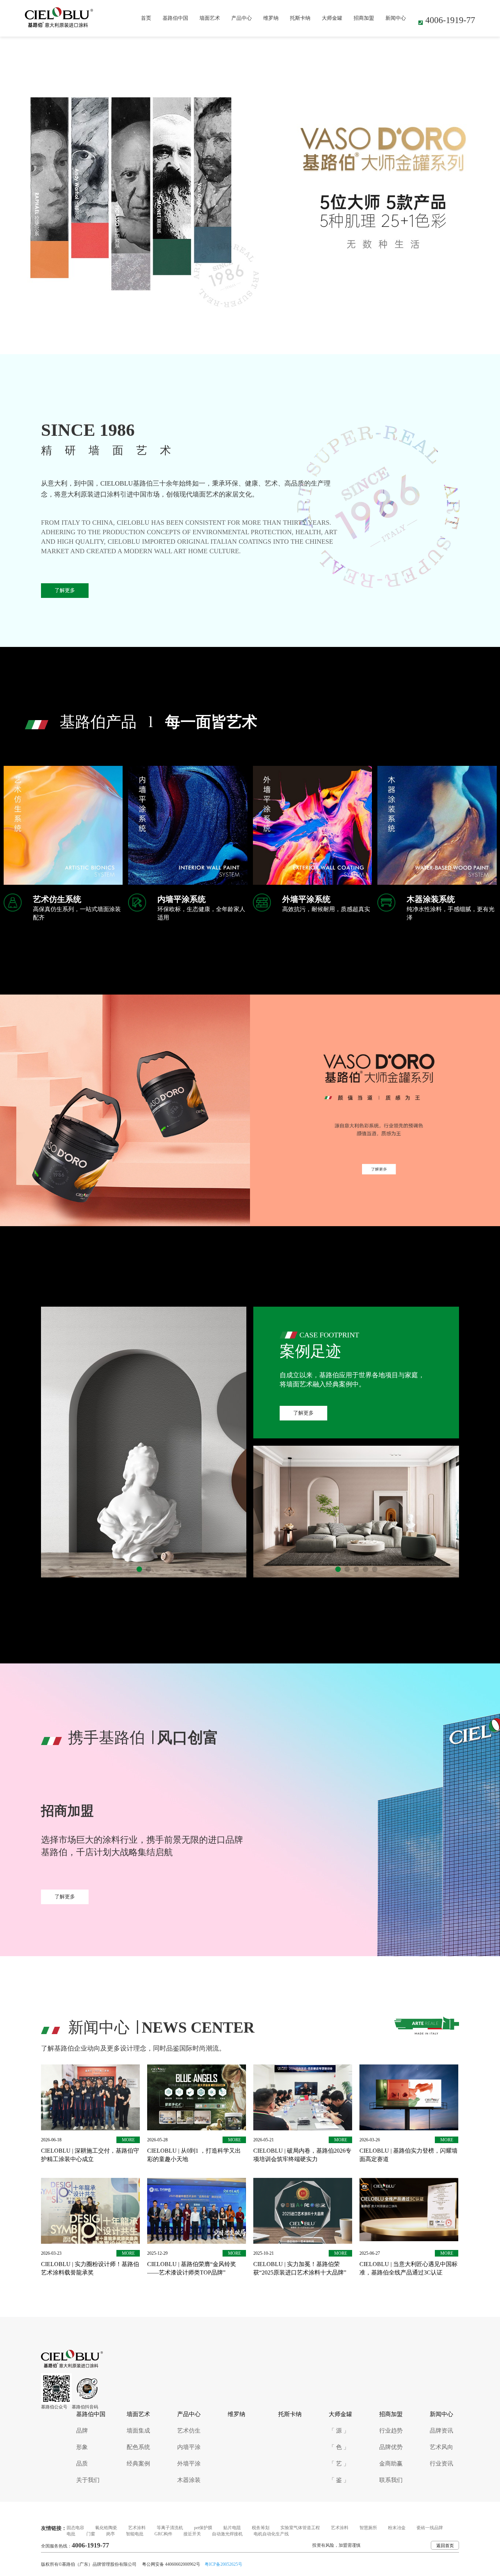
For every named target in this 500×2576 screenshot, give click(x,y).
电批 (71, 2534)
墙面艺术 (210, 18)
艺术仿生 (189, 2431)
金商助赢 (391, 2463)
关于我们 (88, 2480)
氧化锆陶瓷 (106, 2528)
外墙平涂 (189, 2463)
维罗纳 (271, 18)
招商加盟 (364, 18)
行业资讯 (441, 2463)
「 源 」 (339, 2431)
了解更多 (65, 590)
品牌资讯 (441, 2431)
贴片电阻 (232, 2528)
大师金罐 (332, 18)
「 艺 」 (339, 2463)
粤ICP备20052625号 (223, 2564)
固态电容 (75, 2528)
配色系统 (138, 2447)
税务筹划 (261, 2528)
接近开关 (192, 2534)
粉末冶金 (397, 2528)
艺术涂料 (137, 2528)
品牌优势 (391, 2447)
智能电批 (135, 2534)
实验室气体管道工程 (300, 2528)
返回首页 (445, 2546)
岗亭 (111, 2534)
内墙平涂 (189, 2447)
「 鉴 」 (339, 2480)
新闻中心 (396, 18)
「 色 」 (339, 2447)
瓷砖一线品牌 (430, 2528)
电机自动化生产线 (271, 2534)
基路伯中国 (175, 18)
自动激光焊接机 (227, 2534)
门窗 (91, 2534)
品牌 (82, 2431)
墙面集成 (138, 2431)
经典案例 (138, 2463)
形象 (82, 2447)
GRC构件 (163, 2534)
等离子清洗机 (170, 2528)
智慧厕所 (368, 2528)
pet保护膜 (203, 2528)
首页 (146, 18)
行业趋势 (391, 2431)
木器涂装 (189, 2480)
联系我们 (391, 2480)
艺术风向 (441, 2447)
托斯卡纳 (300, 18)
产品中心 (242, 18)
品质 (82, 2463)
